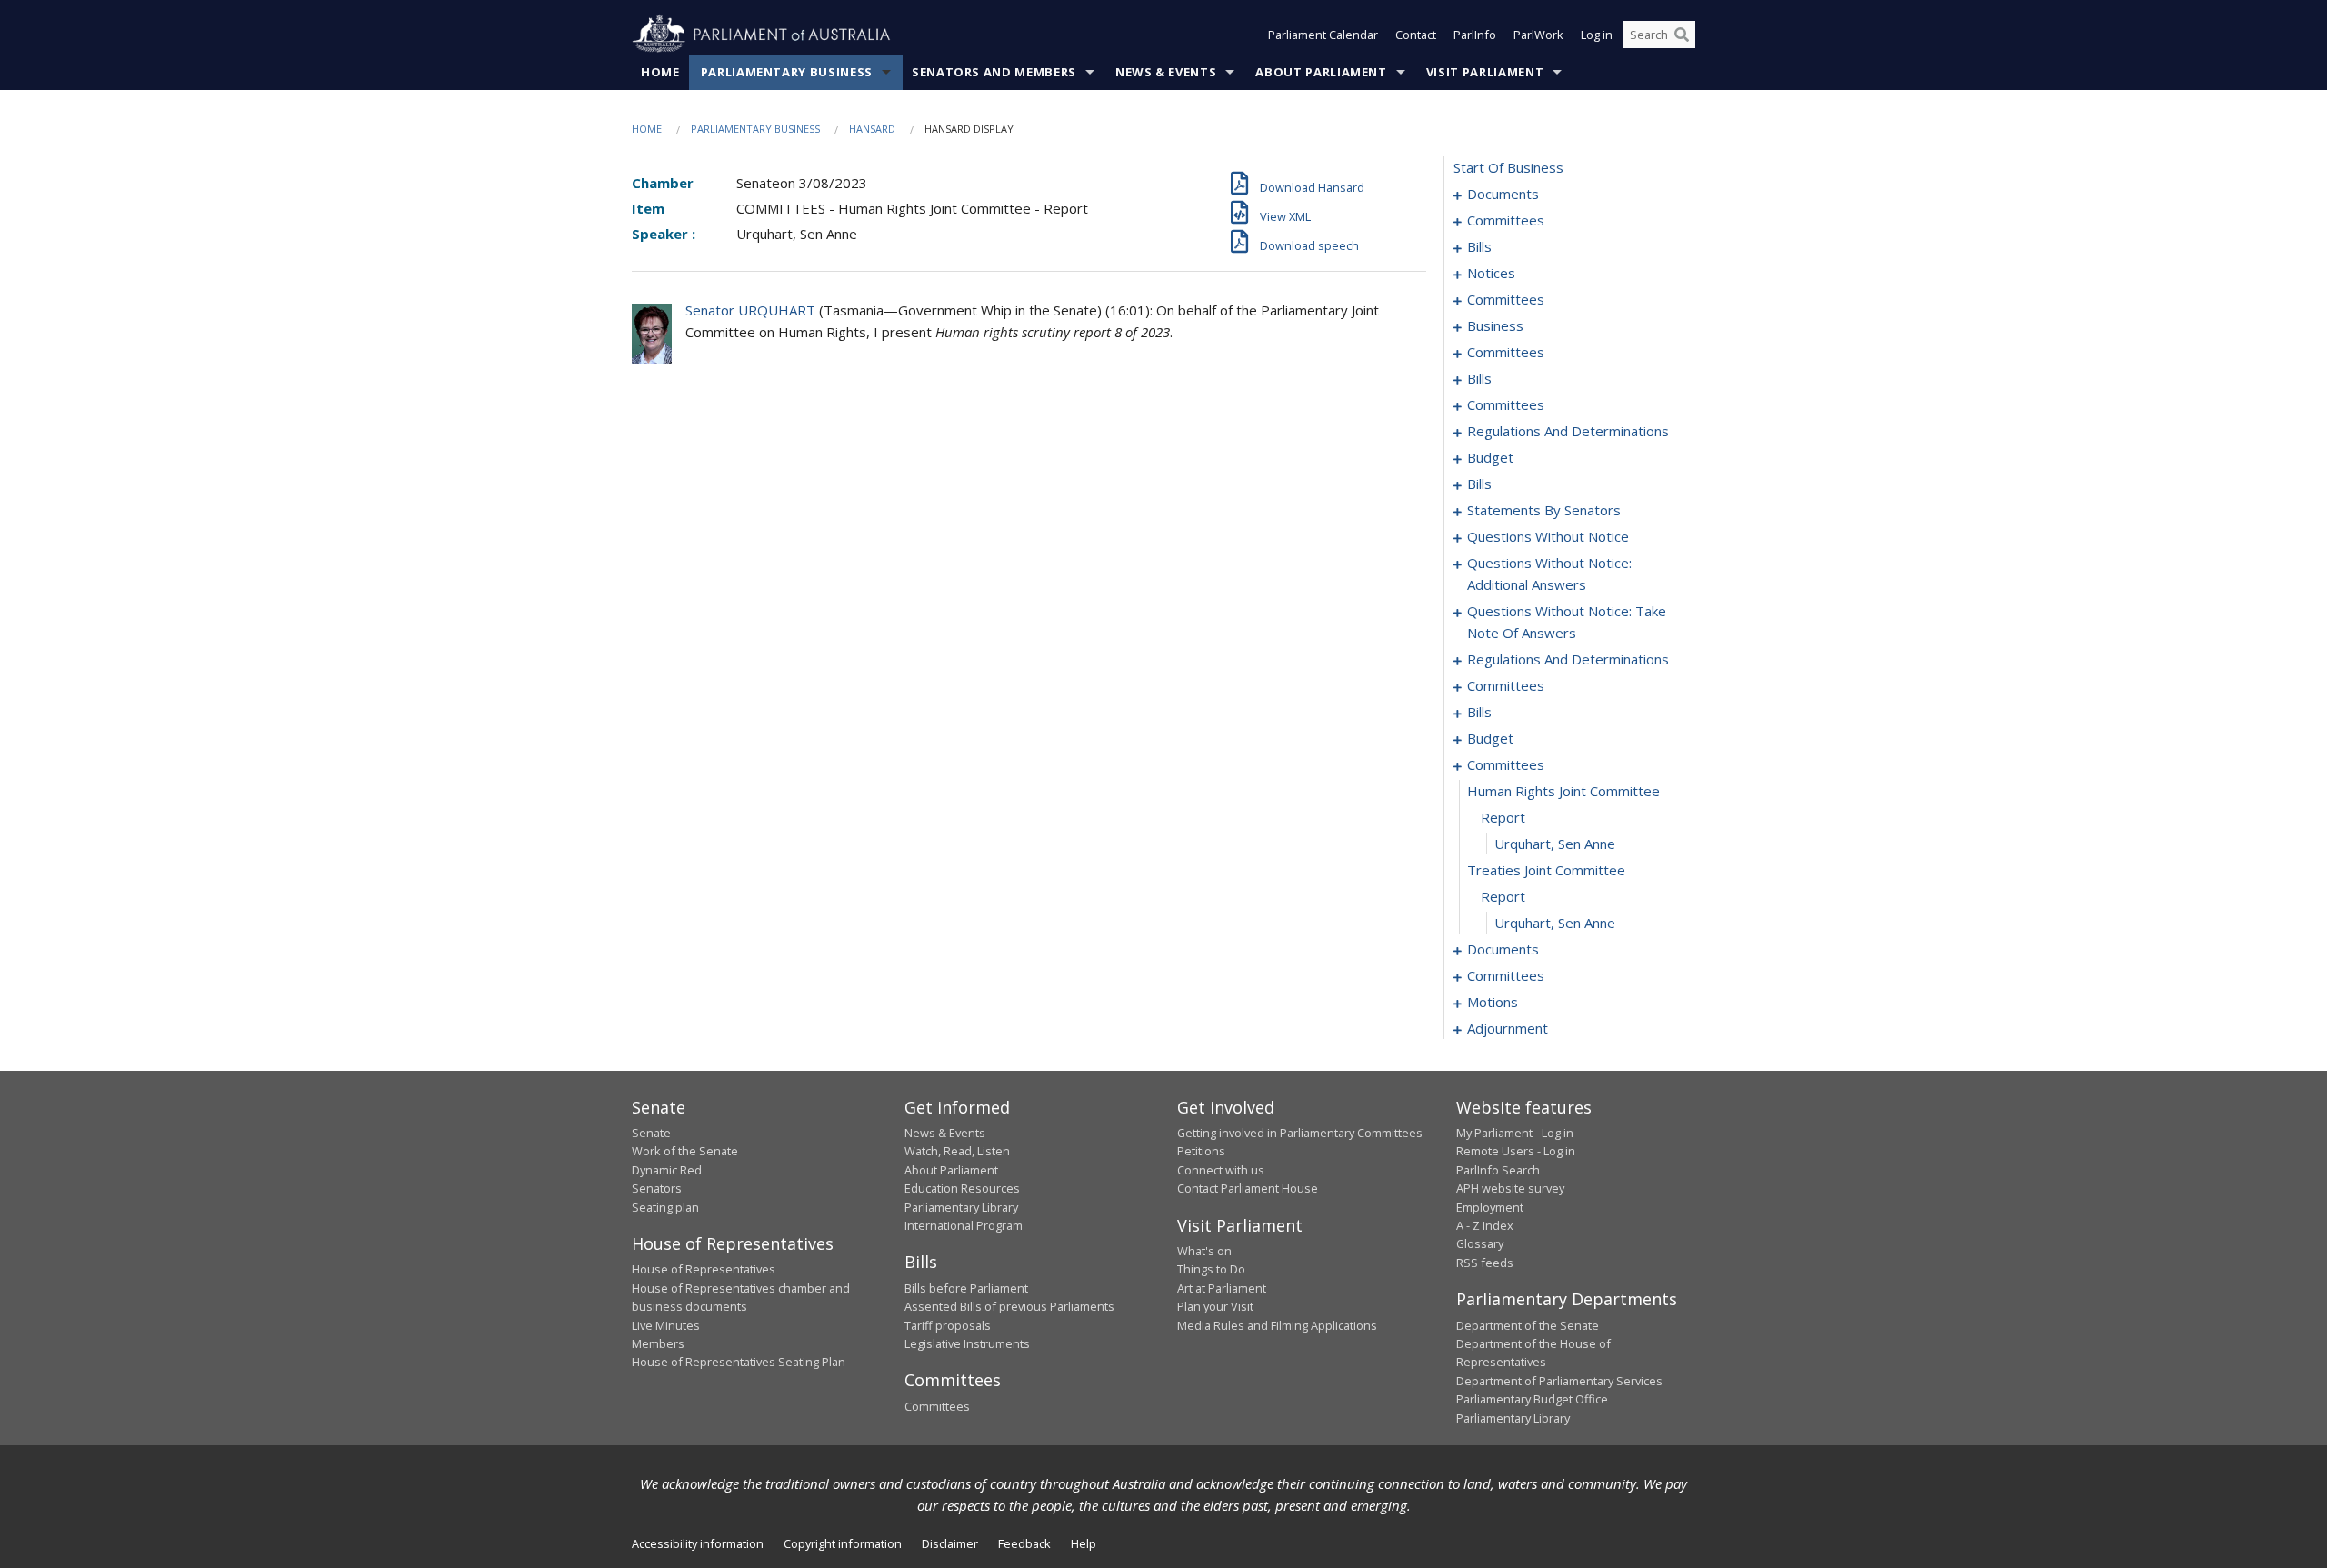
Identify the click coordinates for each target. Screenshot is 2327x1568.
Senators (657, 1188)
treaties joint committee (1546, 870)
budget (1490, 457)
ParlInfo (1475, 35)
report (1503, 817)
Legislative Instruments (967, 1343)
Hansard (872, 129)
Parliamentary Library (961, 1207)
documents (1503, 194)
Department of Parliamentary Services (1559, 1381)
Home (660, 72)
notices (1491, 273)
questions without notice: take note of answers (1567, 622)
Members (658, 1343)
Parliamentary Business (787, 72)
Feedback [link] (1024, 1543)
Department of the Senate (1528, 1325)
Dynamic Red (667, 1170)
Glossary (1480, 1243)
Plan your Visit (1215, 1306)
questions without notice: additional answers (1549, 574)
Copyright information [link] (843, 1543)
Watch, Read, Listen (957, 1151)
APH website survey (1510, 1188)
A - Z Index (1485, 1225)
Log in (1597, 35)
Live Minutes (666, 1325)
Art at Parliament (1222, 1288)
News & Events (1166, 72)
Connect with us (1221, 1170)
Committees (937, 1406)
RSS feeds (1485, 1263)
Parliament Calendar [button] (1323, 35)
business (1495, 325)
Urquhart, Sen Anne (1555, 844)
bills (1479, 246)
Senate (651, 1133)
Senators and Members (994, 72)
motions (1493, 1002)
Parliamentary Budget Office (1532, 1399)
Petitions (1201, 1151)
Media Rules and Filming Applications (1277, 1325)
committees (1506, 220)
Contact (1416, 35)
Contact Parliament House (1248, 1188)
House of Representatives (704, 1269)
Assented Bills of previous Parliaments (1009, 1306)
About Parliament (1321, 72)
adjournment (1508, 1028)
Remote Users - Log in (1516, 1151)
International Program (964, 1225)
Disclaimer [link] (950, 1543)
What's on (1204, 1251)
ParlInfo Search (1498, 1170)
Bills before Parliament (966, 1288)
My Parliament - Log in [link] (1515, 1133)
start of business (1508, 167)
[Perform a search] (1682, 35)
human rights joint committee (1563, 791)
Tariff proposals (948, 1325)
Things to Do (1211, 1269)
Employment (1490, 1207)
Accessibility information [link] (698, 1543)
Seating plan (665, 1207)
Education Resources (962, 1188)
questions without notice (1548, 536)
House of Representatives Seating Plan (739, 1362)
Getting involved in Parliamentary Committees (1300, 1133)
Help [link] (1084, 1543)
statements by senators (1544, 510)
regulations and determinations (1568, 431)
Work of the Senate (685, 1151)
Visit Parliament (1485, 72)
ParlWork (1538, 35)
